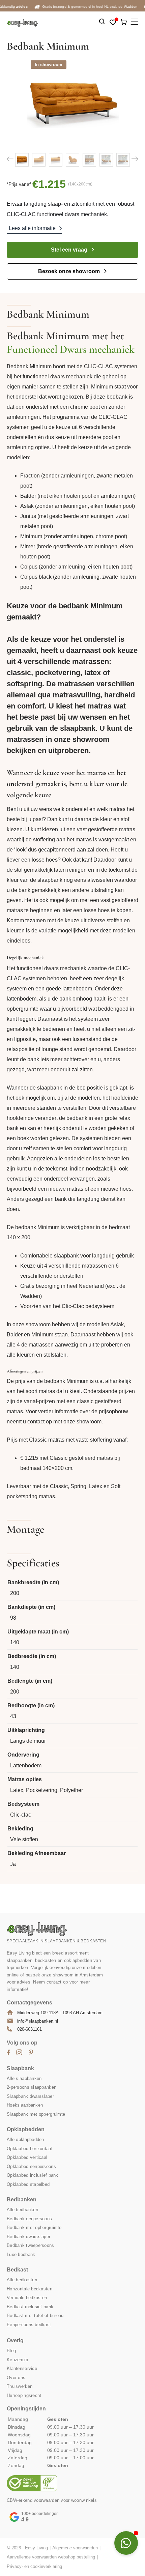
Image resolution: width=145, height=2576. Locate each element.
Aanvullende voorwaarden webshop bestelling (51, 2557)
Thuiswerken (20, 2386)
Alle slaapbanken (24, 2078)
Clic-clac (21, 1815)
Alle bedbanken (22, 2210)
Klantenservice (22, 2368)
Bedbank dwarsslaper (28, 2236)
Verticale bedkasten (27, 2298)
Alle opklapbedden (25, 2139)
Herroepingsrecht (24, 2395)
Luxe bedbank (21, 2254)
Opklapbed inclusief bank (33, 2175)
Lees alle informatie (32, 228)
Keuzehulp (18, 2359)
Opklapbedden (26, 2129)
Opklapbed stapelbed (28, 2184)
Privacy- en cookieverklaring (34, 2566)
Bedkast (17, 2270)
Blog (11, 2351)
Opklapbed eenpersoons (31, 2166)
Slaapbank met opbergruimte (36, 2114)
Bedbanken (22, 2199)
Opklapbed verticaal (27, 2157)
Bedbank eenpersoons (29, 2218)
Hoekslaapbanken (25, 2105)
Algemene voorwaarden (75, 2548)
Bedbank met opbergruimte (34, 2227)
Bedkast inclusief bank (30, 2306)
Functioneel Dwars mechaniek (71, 349)
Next (135, 159)
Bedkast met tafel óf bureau (35, 2315)
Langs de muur (28, 1741)
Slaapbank (20, 2068)
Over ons (16, 2377)
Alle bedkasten (22, 2280)
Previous (10, 159)
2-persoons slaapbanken (32, 2087)
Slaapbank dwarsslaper (30, 2096)
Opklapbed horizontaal (30, 2148)
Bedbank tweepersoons (31, 2245)
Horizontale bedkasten (30, 2289)
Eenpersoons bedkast (29, 2324)
